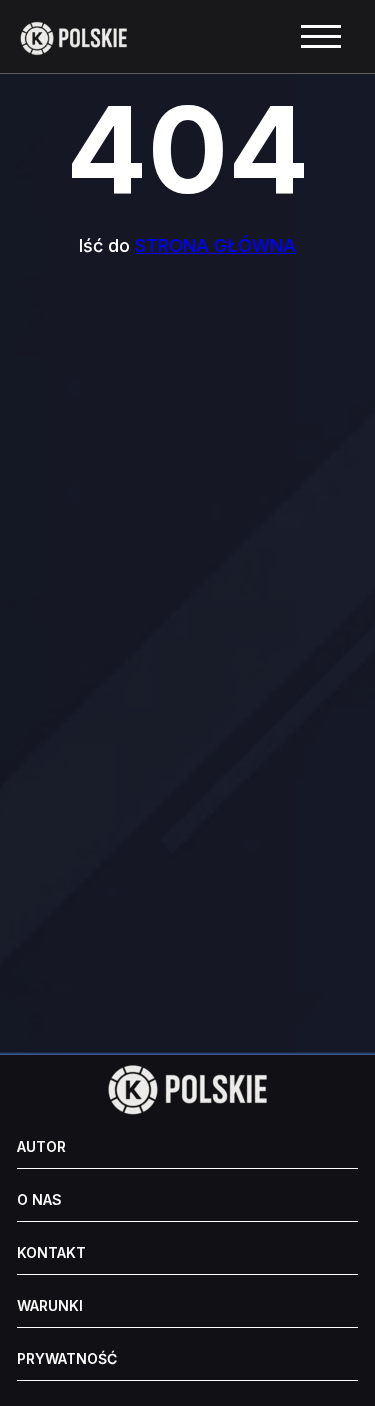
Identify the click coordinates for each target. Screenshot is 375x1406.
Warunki (50, 1306)
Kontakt (51, 1253)
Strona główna (215, 245)
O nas (39, 1200)
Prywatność (67, 1359)
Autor (41, 1147)
